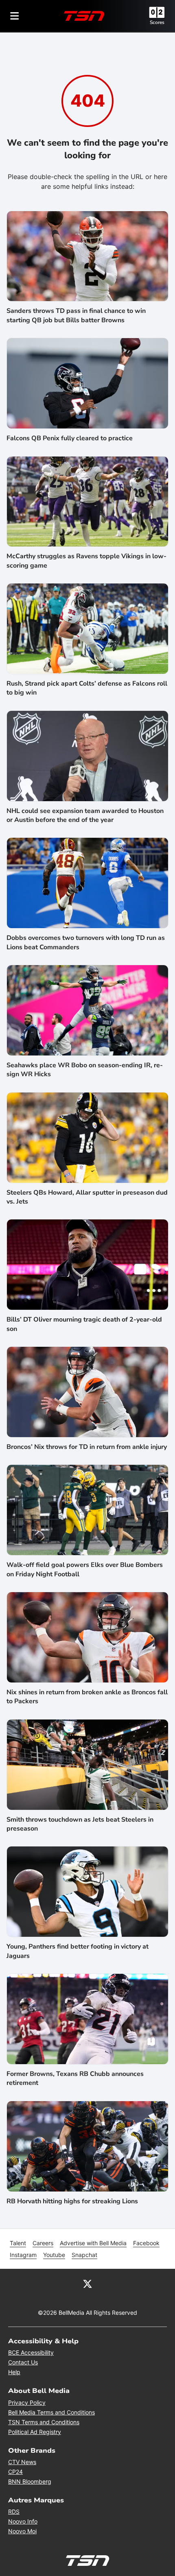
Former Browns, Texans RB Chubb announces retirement (75, 2078)
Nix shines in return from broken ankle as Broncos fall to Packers (87, 1697)
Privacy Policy (27, 2402)
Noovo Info (23, 2521)
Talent (18, 2243)
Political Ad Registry (35, 2432)
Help (14, 2372)
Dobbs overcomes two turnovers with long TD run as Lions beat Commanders (86, 942)
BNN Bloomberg (30, 2481)
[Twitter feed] (87, 2283)
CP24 (15, 2472)
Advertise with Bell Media (93, 2243)
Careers (43, 2243)
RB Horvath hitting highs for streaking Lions (72, 2201)
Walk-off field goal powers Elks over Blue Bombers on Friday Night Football (85, 1569)
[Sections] (15, 16)
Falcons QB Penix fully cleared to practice (70, 438)
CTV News (22, 2462)
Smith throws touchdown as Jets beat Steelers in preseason (80, 1824)
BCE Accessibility (31, 2352)
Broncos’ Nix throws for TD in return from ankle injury (87, 1447)
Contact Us (23, 2362)
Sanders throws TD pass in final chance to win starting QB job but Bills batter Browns (76, 315)
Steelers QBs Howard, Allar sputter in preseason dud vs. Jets (87, 1197)
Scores (157, 22)
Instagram (23, 2255)
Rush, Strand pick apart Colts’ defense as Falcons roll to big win (87, 688)
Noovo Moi (22, 2531)
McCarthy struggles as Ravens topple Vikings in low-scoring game (86, 561)
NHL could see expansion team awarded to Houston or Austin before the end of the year (85, 815)
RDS (14, 2512)
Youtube (54, 2255)
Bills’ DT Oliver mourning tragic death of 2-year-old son (84, 1324)
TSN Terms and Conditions (44, 2422)
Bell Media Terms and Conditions (51, 2412)
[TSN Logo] (84, 16)
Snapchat (84, 2255)
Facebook (146, 2243)
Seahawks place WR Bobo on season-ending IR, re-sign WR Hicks (85, 1070)
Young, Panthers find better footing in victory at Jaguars (78, 1951)
